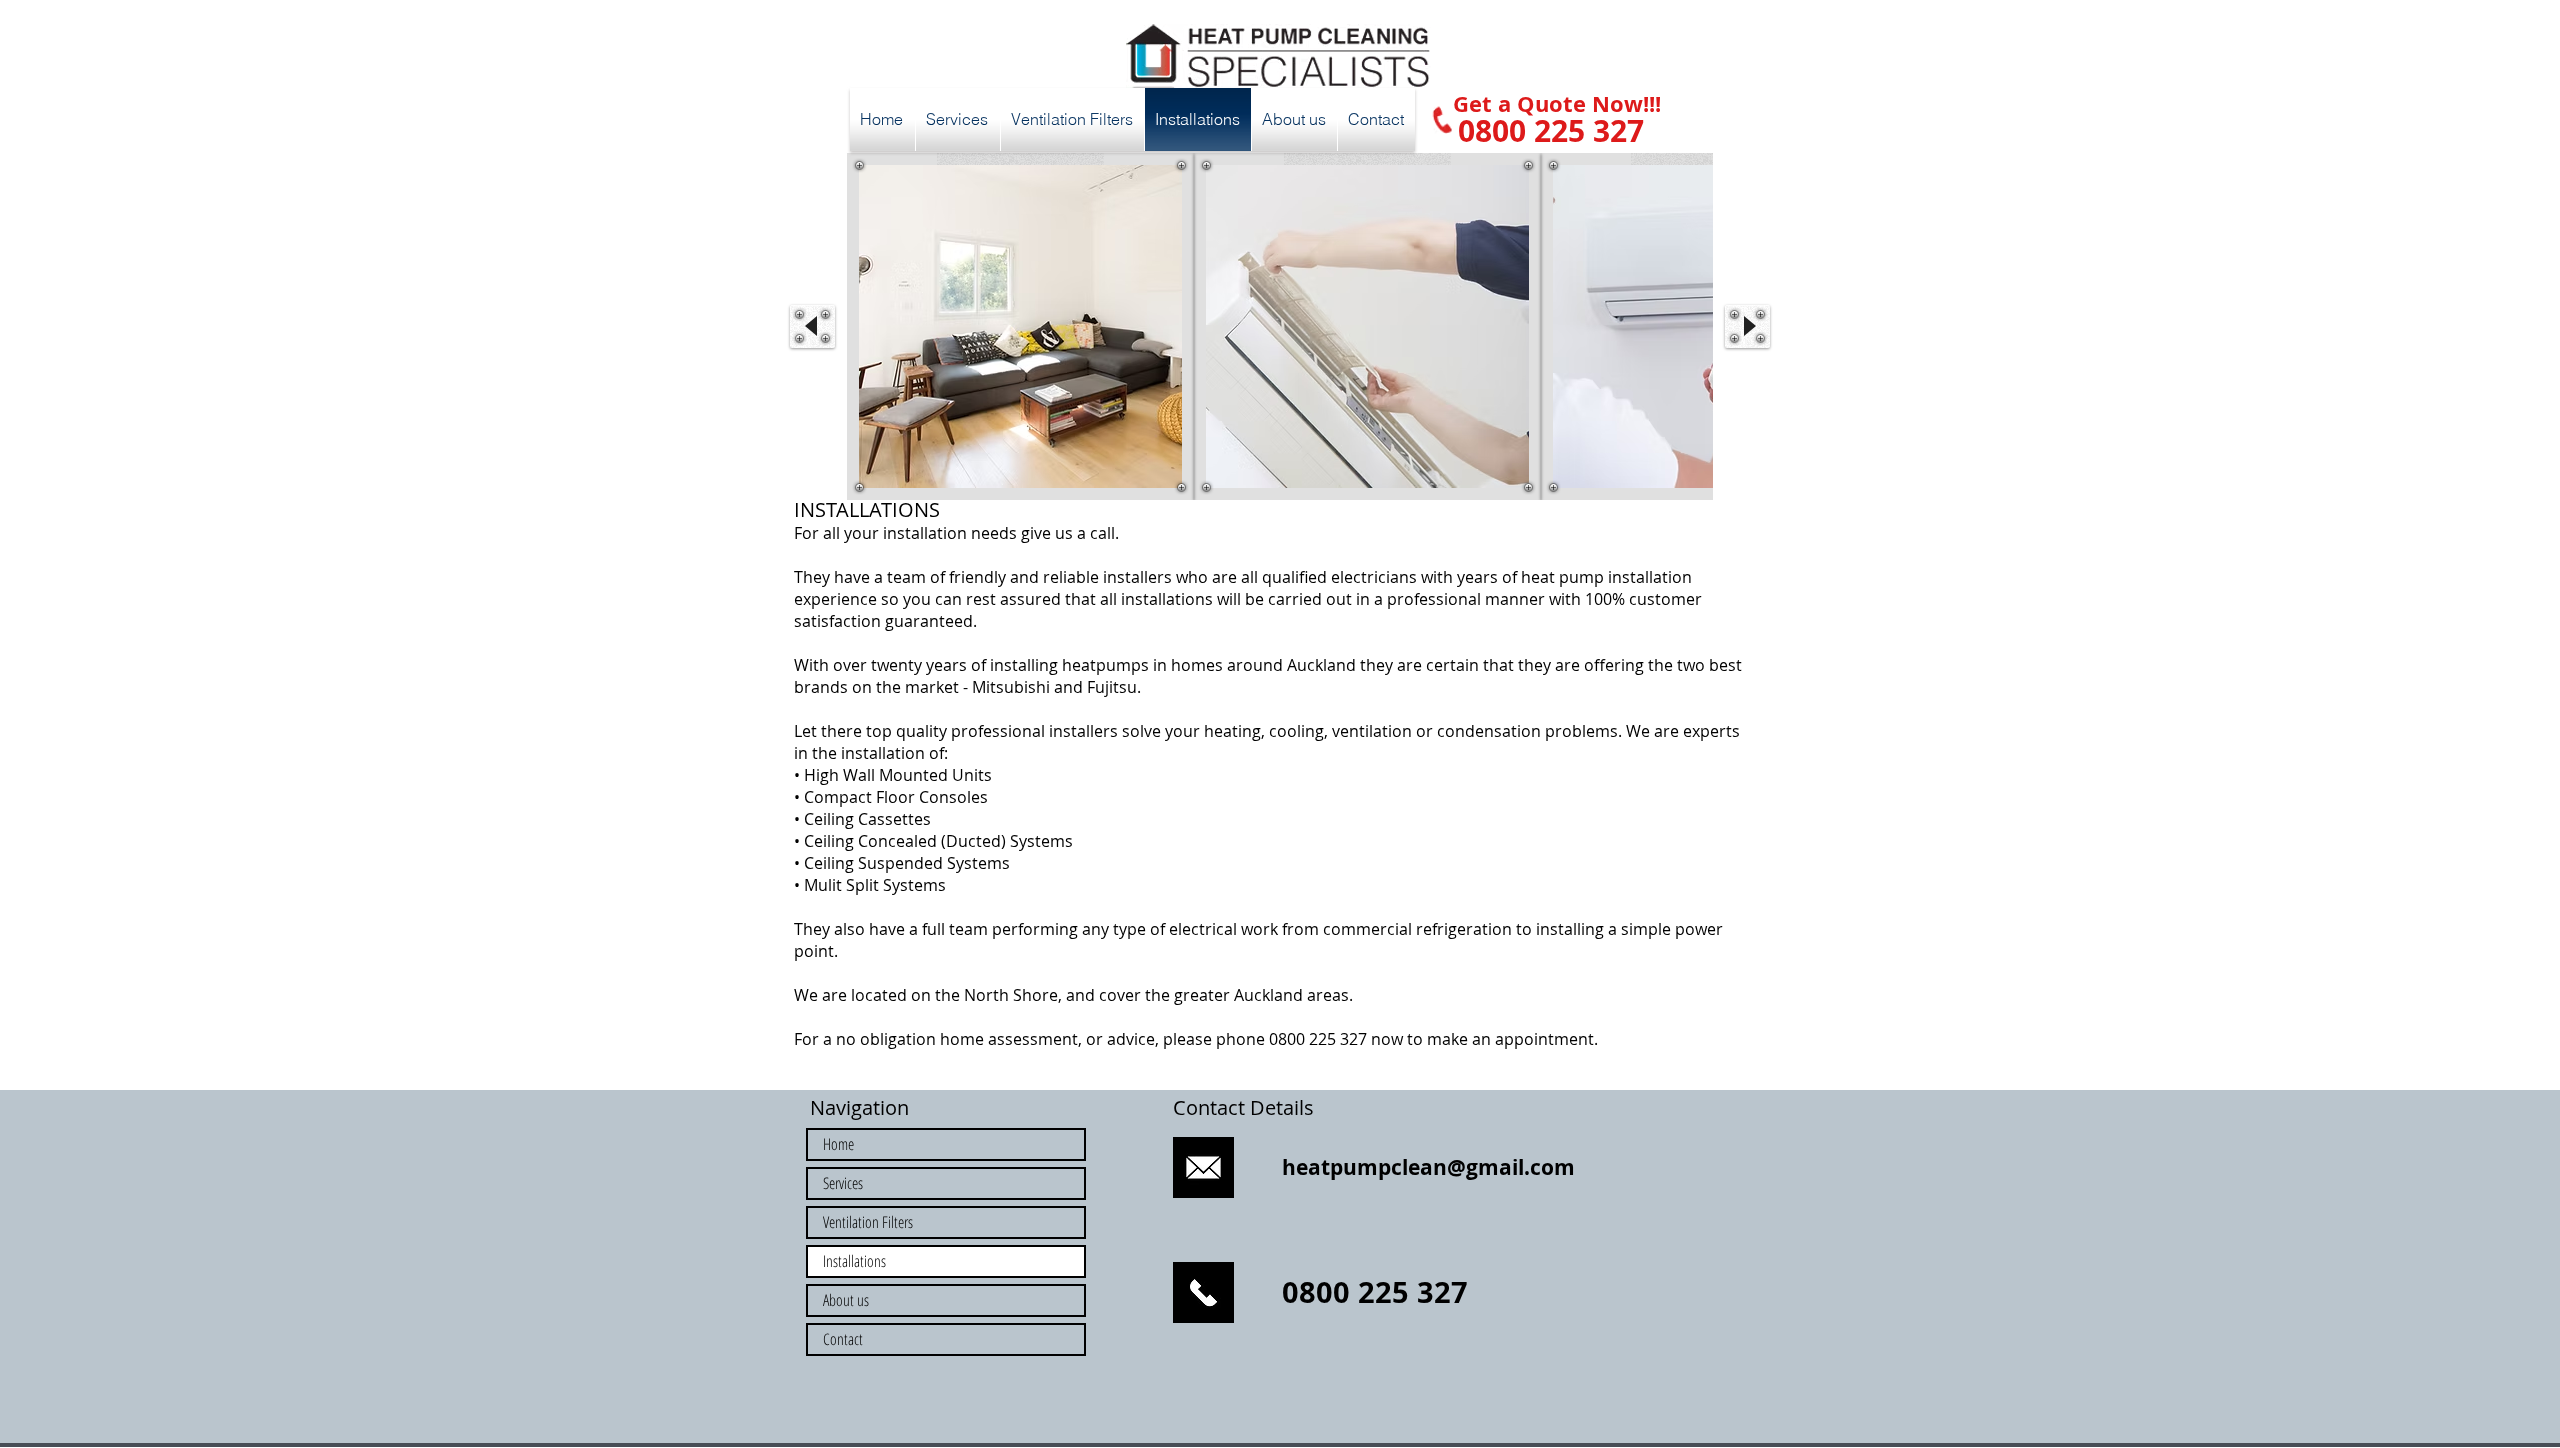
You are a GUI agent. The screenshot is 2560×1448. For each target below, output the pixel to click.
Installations (854, 1261)
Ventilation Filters (868, 1222)
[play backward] (812, 326)
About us (846, 1300)
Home (838, 1144)
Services (843, 1183)
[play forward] (1747, 326)
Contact (843, 1339)
